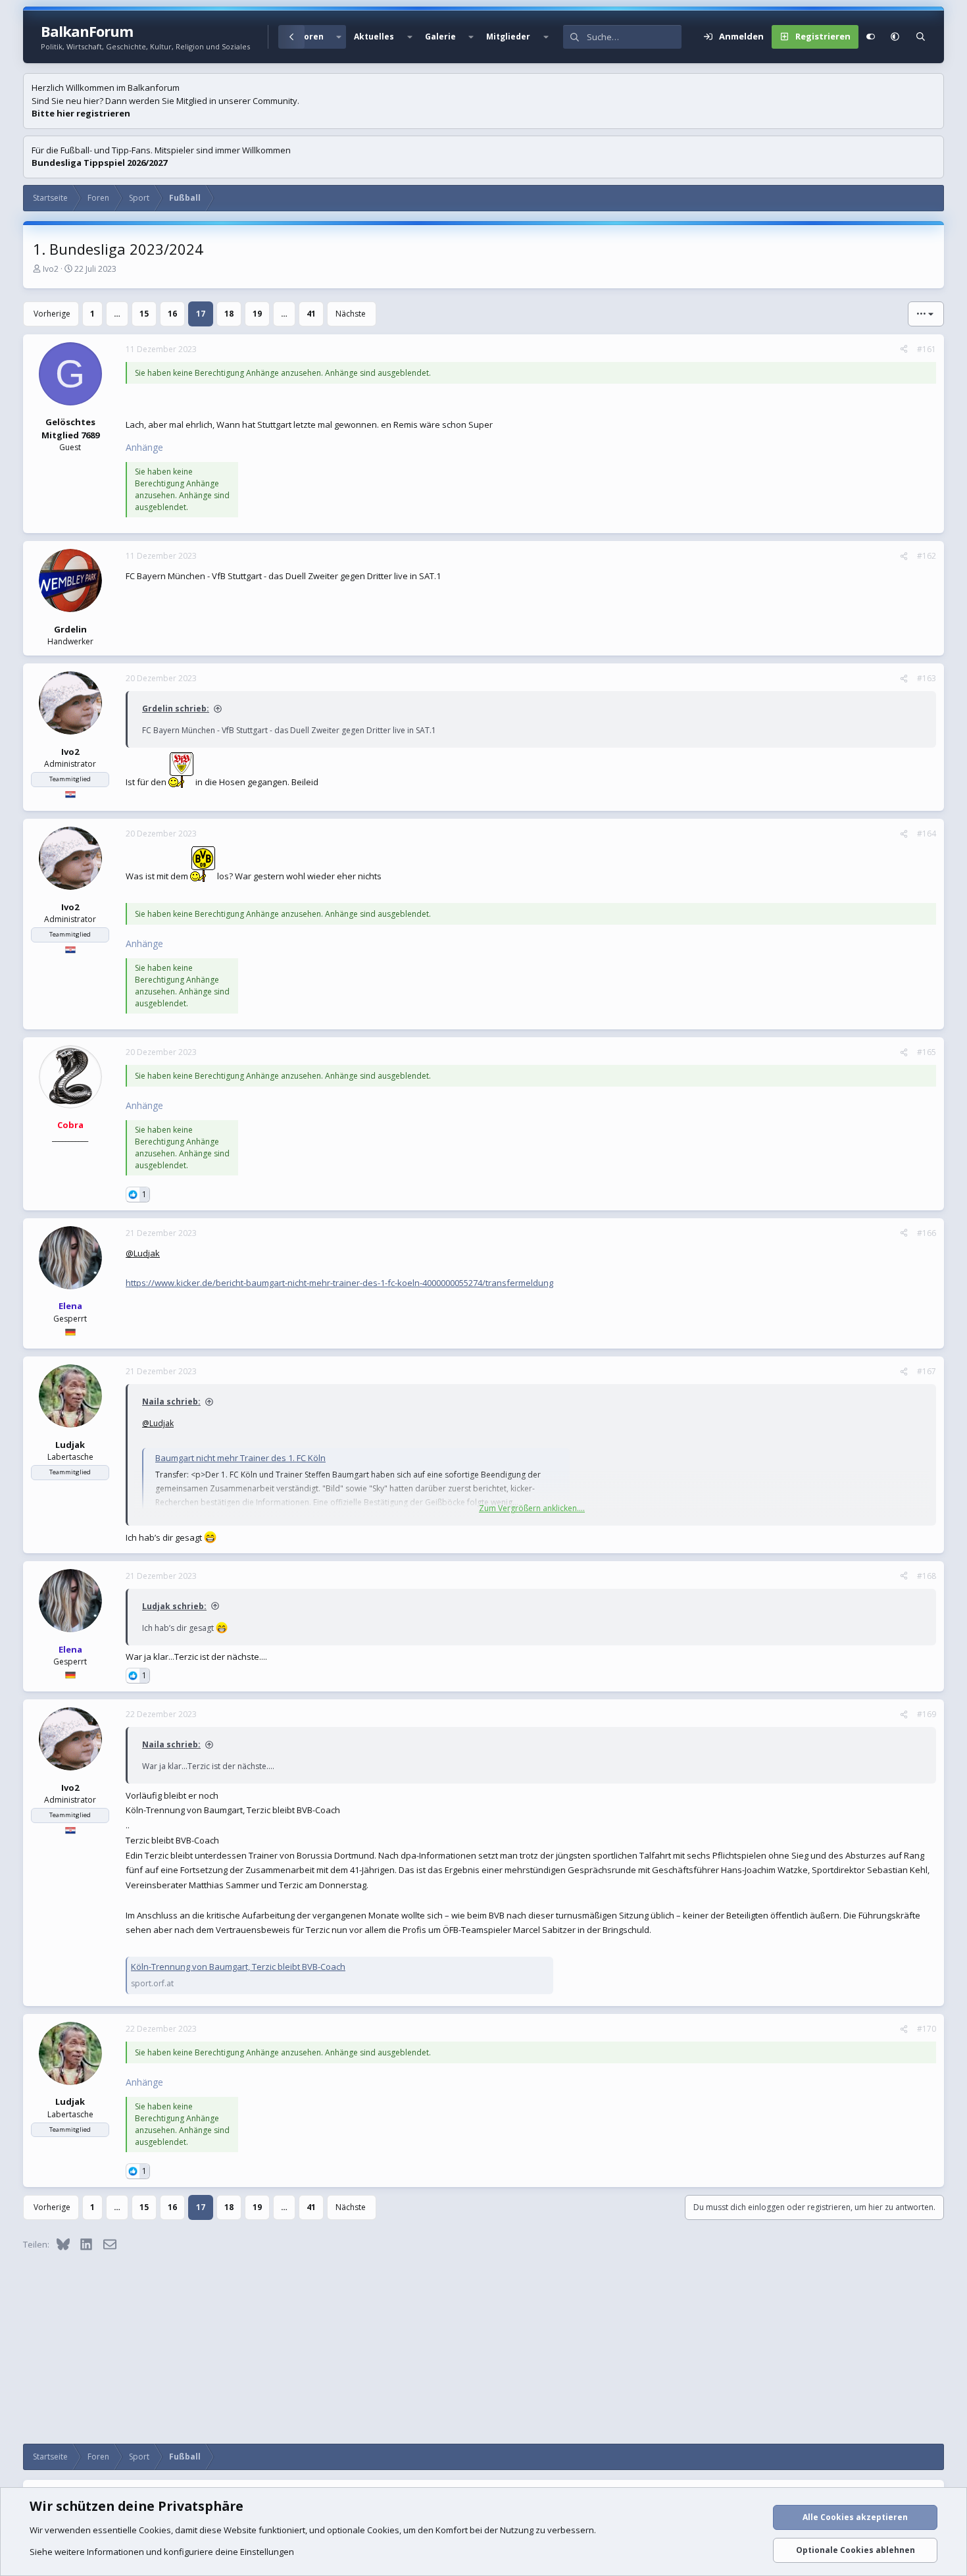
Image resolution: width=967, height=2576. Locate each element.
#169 (927, 1714)
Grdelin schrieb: (176, 708)
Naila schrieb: (171, 1402)
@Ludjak (143, 1253)
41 (311, 314)
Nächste (351, 314)
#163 (927, 678)
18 (229, 314)
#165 (927, 1052)
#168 (927, 1576)
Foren (311, 37)
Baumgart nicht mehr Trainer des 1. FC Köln (240, 1458)
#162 (927, 556)
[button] (339, 37)
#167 (927, 1371)
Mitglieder (508, 37)
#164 (927, 834)
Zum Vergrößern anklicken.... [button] (532, 1508)
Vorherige (52, 314)
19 (257, 314)
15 (144, 314)
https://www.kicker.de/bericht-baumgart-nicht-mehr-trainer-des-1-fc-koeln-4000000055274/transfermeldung (339, 1283)
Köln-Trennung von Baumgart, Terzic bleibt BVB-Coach (238, 1967)
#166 (927, 1233)
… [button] (117, 314)
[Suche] (921, 37)
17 (201, 314)
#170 (927, 2029)
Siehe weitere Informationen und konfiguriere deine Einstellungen (162, 2552)
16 (172, 314)
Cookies (155, 2530)
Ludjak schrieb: (174, 1606)
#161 (927, 349)
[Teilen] (904, 349)
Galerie (440, 37)
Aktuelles (374, 37)
